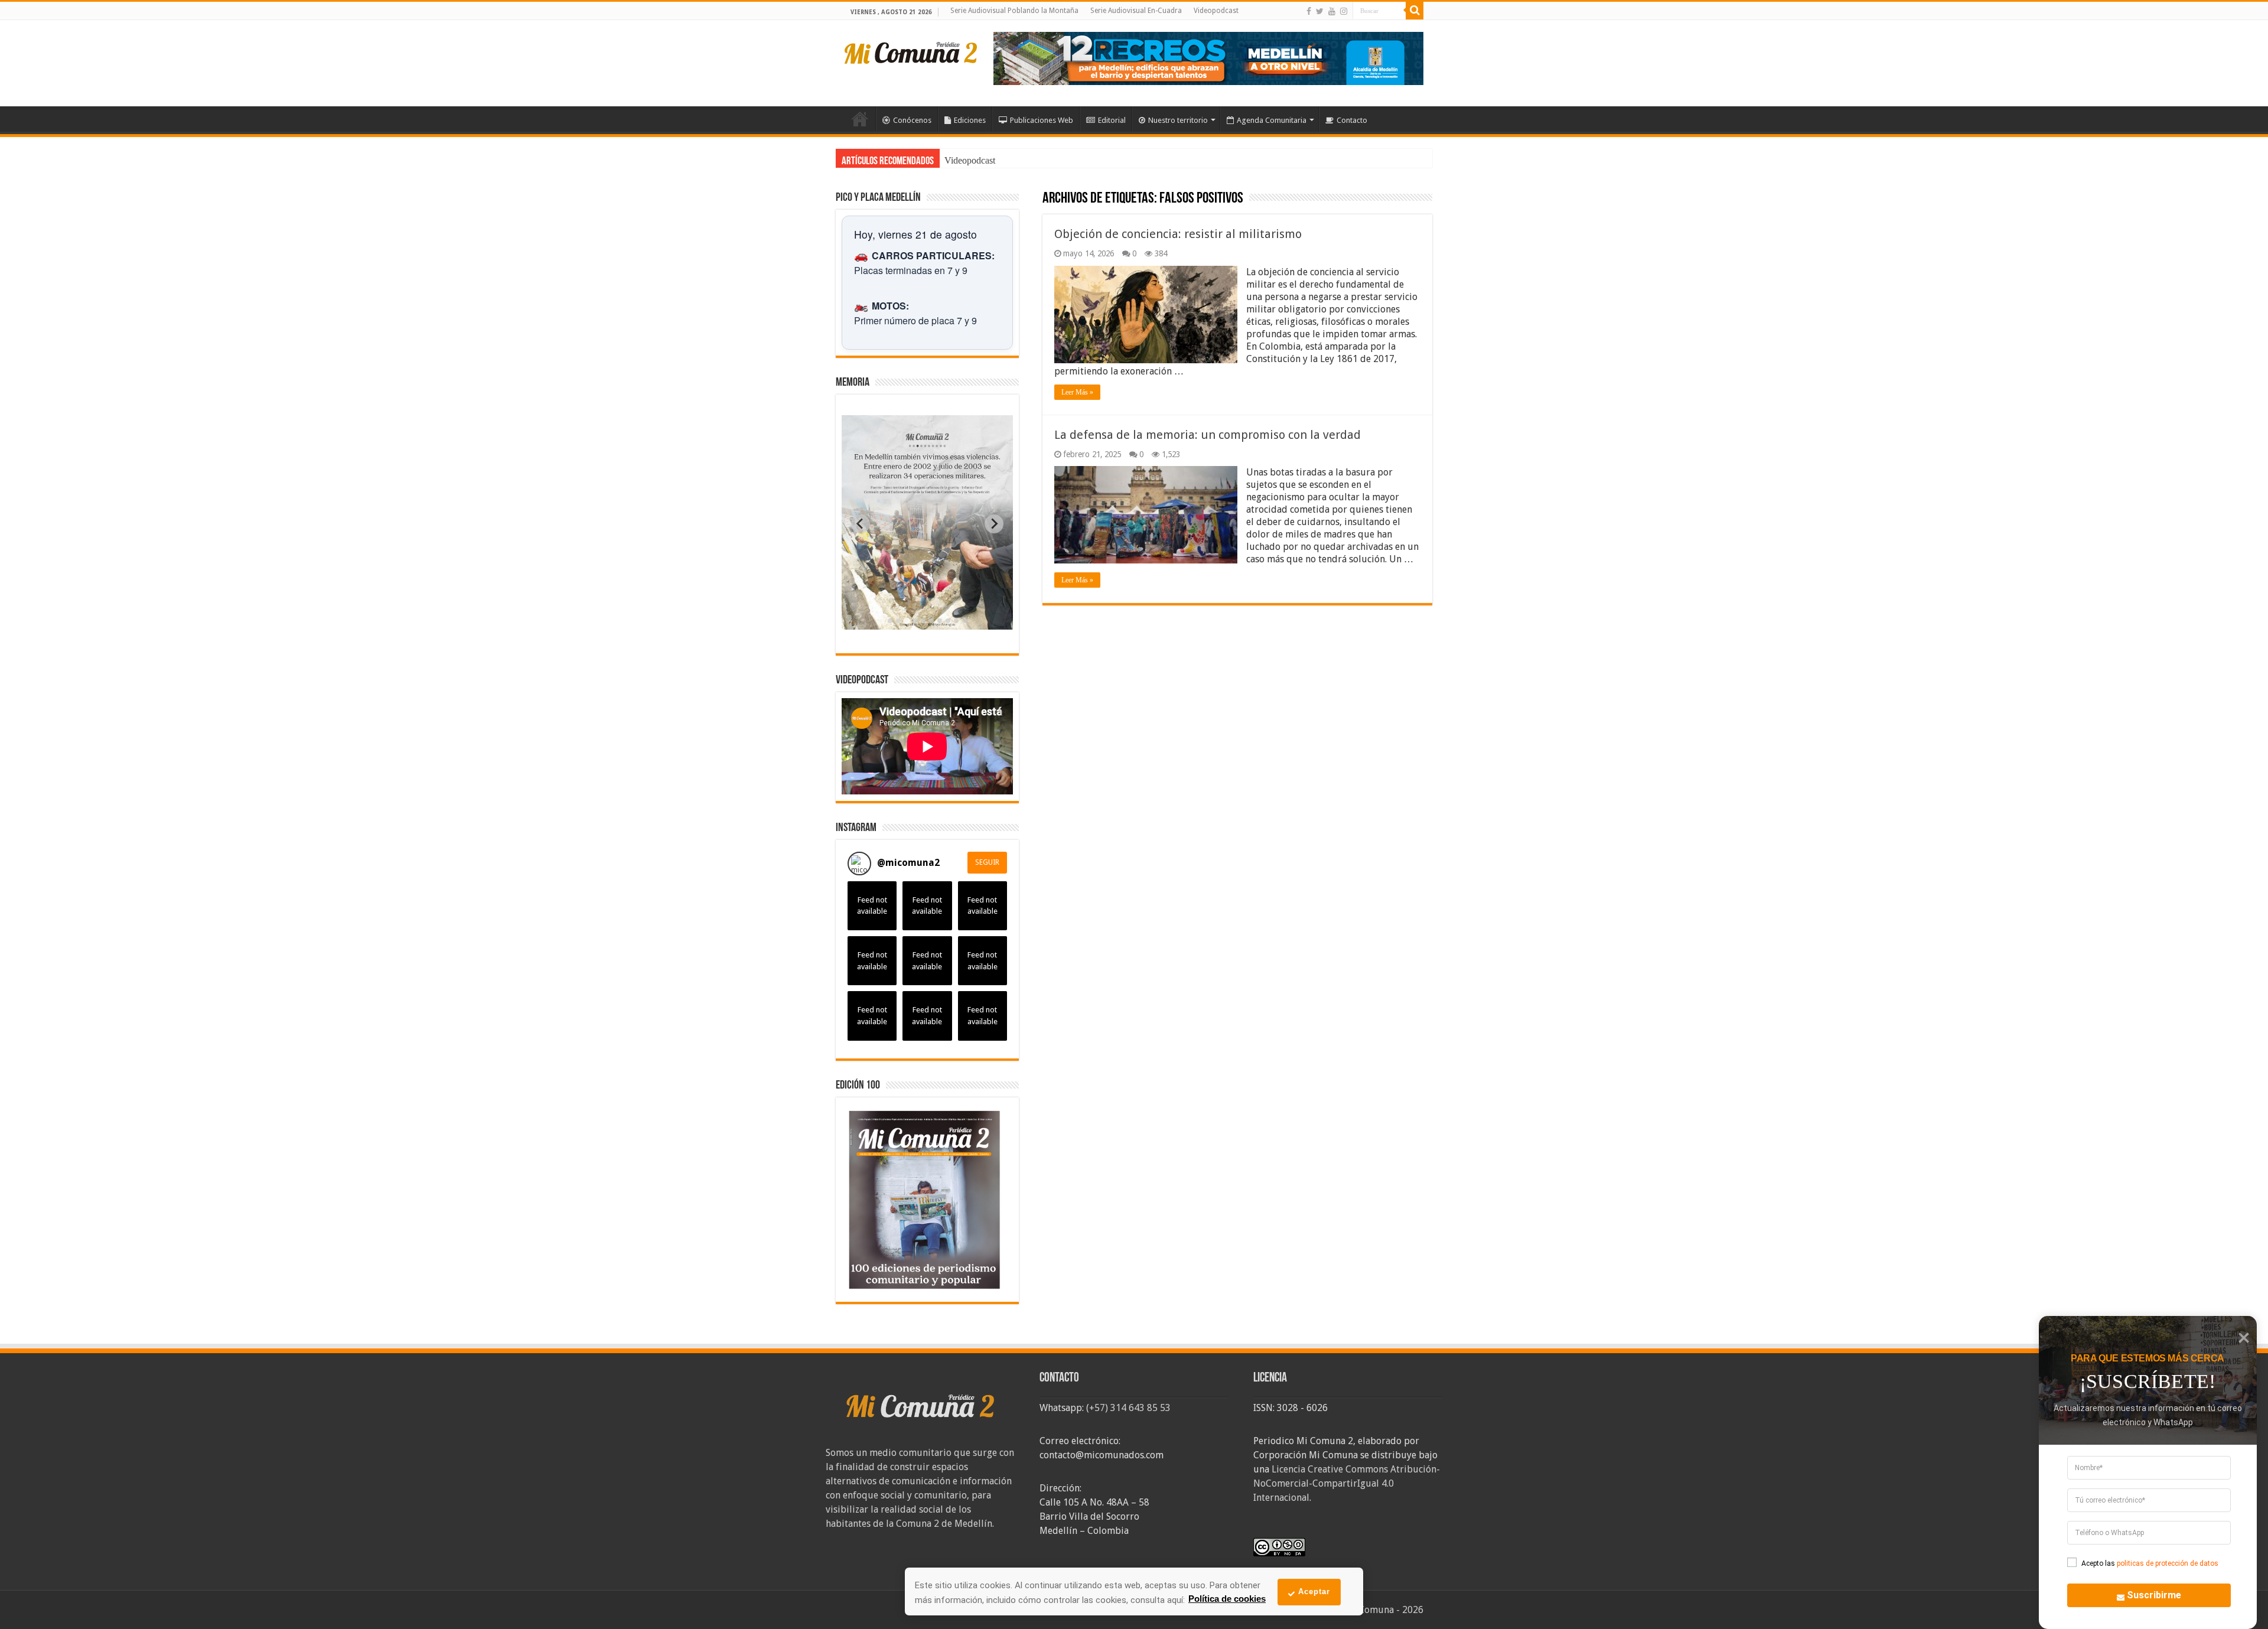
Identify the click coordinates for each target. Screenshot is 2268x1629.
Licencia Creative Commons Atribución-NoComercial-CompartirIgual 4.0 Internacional (1347, 1483)
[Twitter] (1320, 11)
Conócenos (912, 120)
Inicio (860, 119)
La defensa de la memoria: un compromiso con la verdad (1208, 435)
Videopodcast (1216, 11)
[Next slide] (994, 524)
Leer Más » (1077, 392)
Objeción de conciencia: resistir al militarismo (1178, 234)
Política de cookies (1227, 1599)
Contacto (1352, 120)
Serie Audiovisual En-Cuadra (1136, 11)
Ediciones (970, 120)
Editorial (1112, 120)
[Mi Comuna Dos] (911, 52)
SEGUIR (987, 862)
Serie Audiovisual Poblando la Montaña (1014, 11)
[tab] (890, 621)
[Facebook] (1309, 11)
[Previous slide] (861, 524)
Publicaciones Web (1042, 120)
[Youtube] (1332, 11)
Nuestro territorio (1178, 120)
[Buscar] (1415, 11)
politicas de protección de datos (2168, 1563)
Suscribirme (2154, 1595)
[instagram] (1344, 11)
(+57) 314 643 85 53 (1128, 1408)
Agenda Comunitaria (1272, 120)
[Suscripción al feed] (1048, 199)
